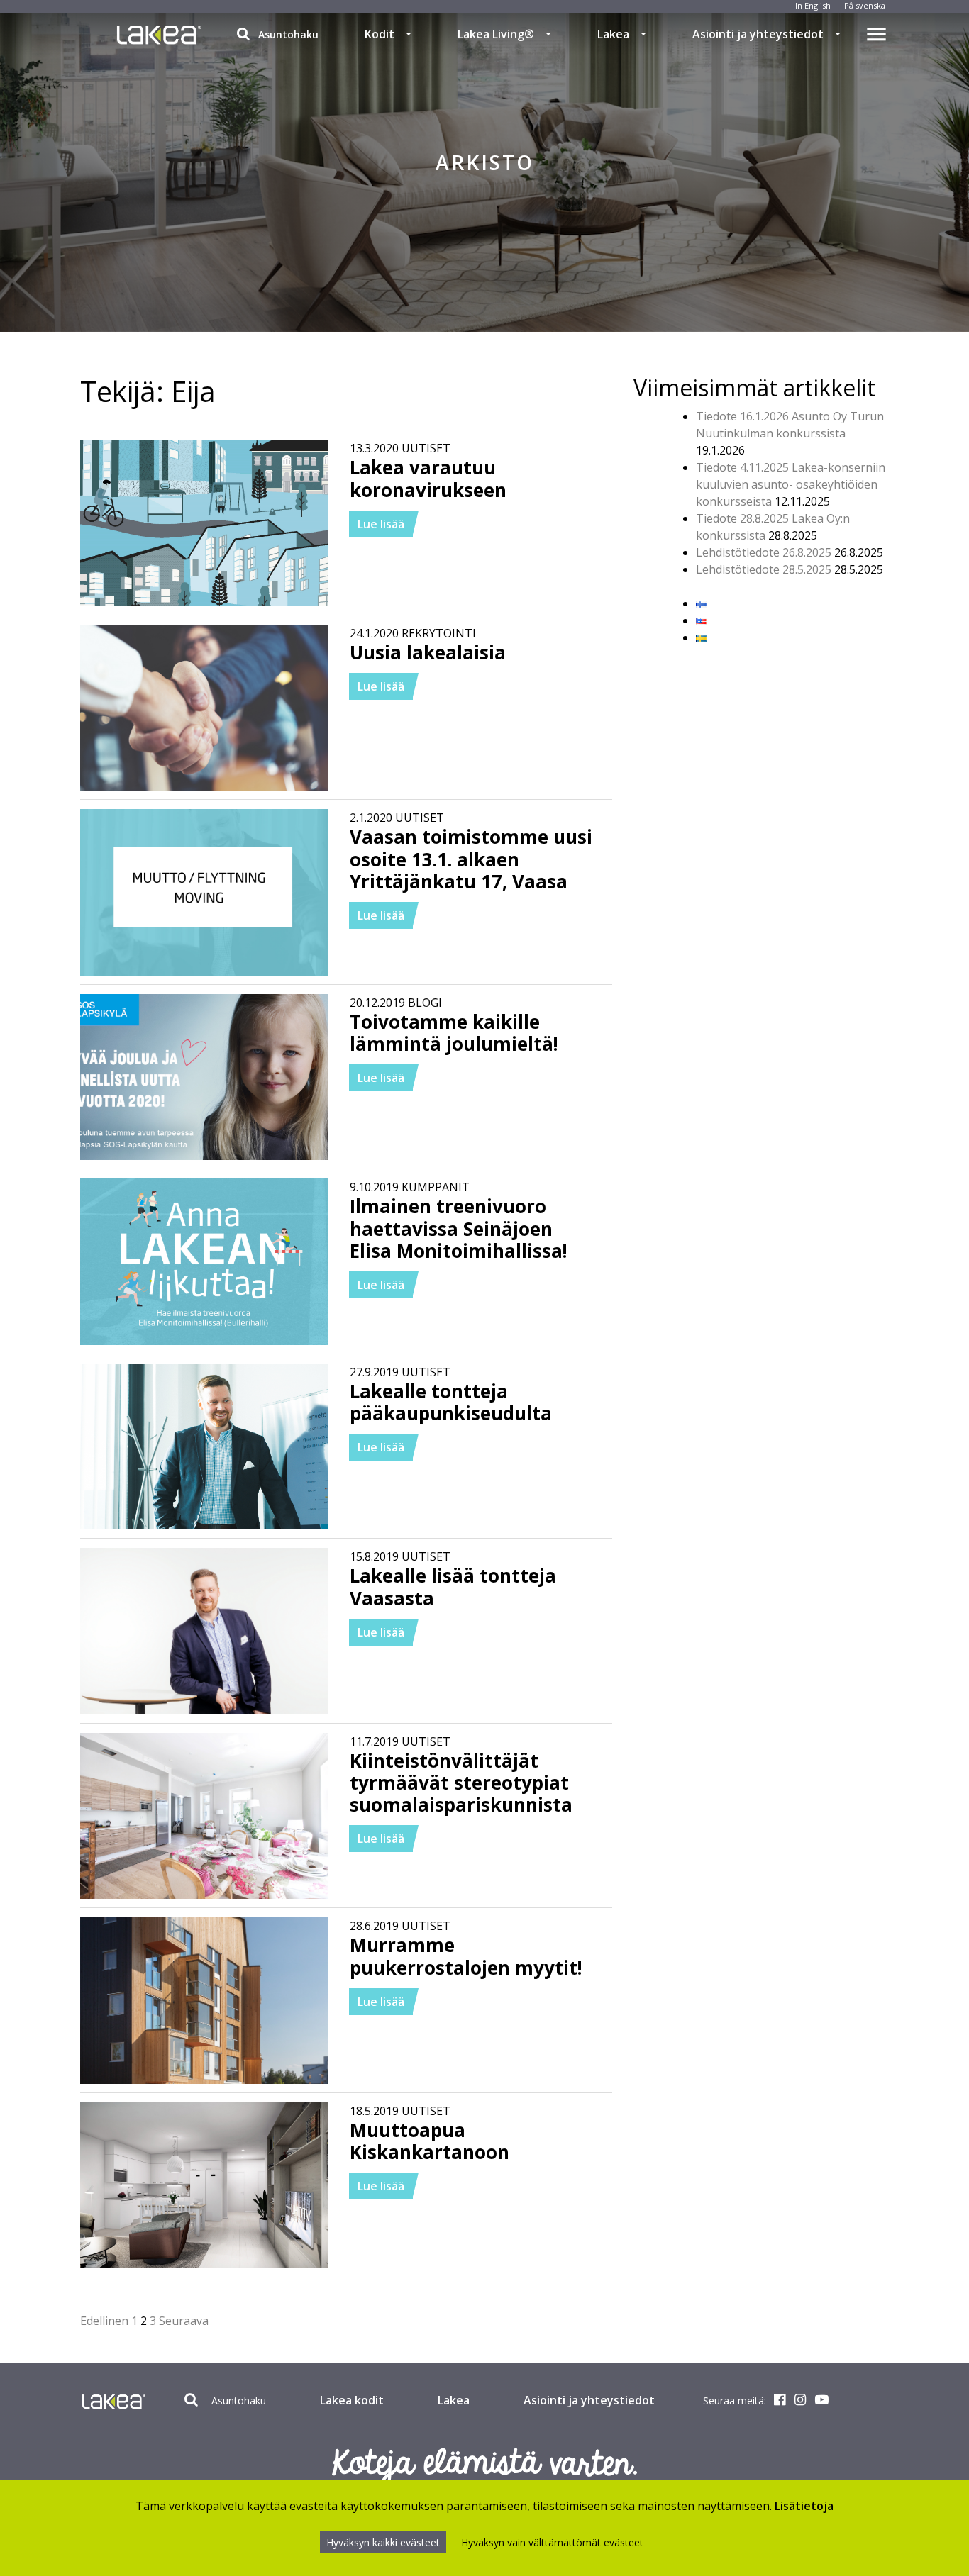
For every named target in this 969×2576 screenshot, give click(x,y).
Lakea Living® (496, 34)
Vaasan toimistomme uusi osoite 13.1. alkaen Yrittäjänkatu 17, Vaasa (471, 859)
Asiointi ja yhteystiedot (758, 34)
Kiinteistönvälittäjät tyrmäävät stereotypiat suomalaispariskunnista (461, 1783)
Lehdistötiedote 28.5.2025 (764, 569)
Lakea (613, 34)
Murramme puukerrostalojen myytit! (466, 1956)
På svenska (865, 5)
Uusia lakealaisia (428, 652)
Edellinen (104, 2321)
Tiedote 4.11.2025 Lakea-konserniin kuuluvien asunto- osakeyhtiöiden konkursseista (791, 484)
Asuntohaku (287, 34)
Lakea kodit (352, 2400)
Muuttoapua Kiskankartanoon (430, 2141)
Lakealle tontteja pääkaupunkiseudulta (451, 1402)
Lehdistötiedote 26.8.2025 (764, 552)
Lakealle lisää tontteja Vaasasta (453, 1587)
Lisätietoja (804, 2506)
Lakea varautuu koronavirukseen (428, 478)
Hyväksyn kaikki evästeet (383, 2542)
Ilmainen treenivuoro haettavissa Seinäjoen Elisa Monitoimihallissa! (459, 1228)
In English (813, 5)
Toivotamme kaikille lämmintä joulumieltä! (454, 1033)
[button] (409, 34)
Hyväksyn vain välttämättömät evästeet (552, 2542)
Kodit (380, 34)
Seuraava (184, 2321)
